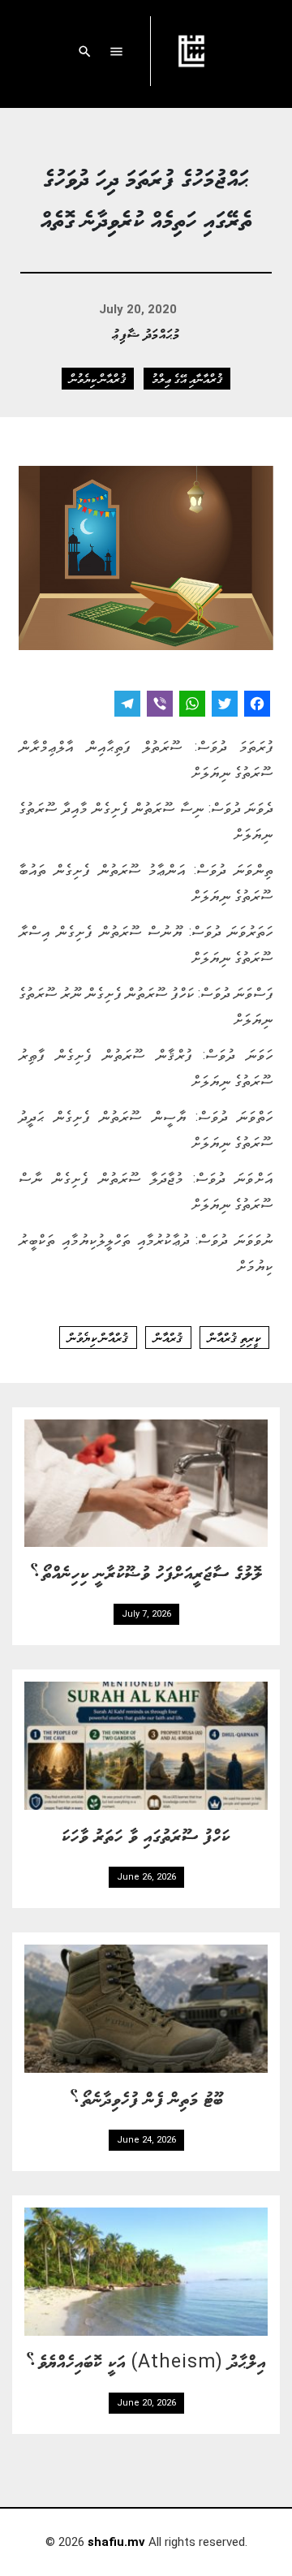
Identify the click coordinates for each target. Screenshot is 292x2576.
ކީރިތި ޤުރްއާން (234, 1338)
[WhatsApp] (192, 706)
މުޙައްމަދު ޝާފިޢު (146, 333)
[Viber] (160, 706)
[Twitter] (225, 706)
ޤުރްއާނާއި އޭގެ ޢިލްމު (187, 378)
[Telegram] (127, 706)
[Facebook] (257, 706)
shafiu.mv (116, 2542)
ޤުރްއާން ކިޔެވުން (98, 378)
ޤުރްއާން (168, 1338)
